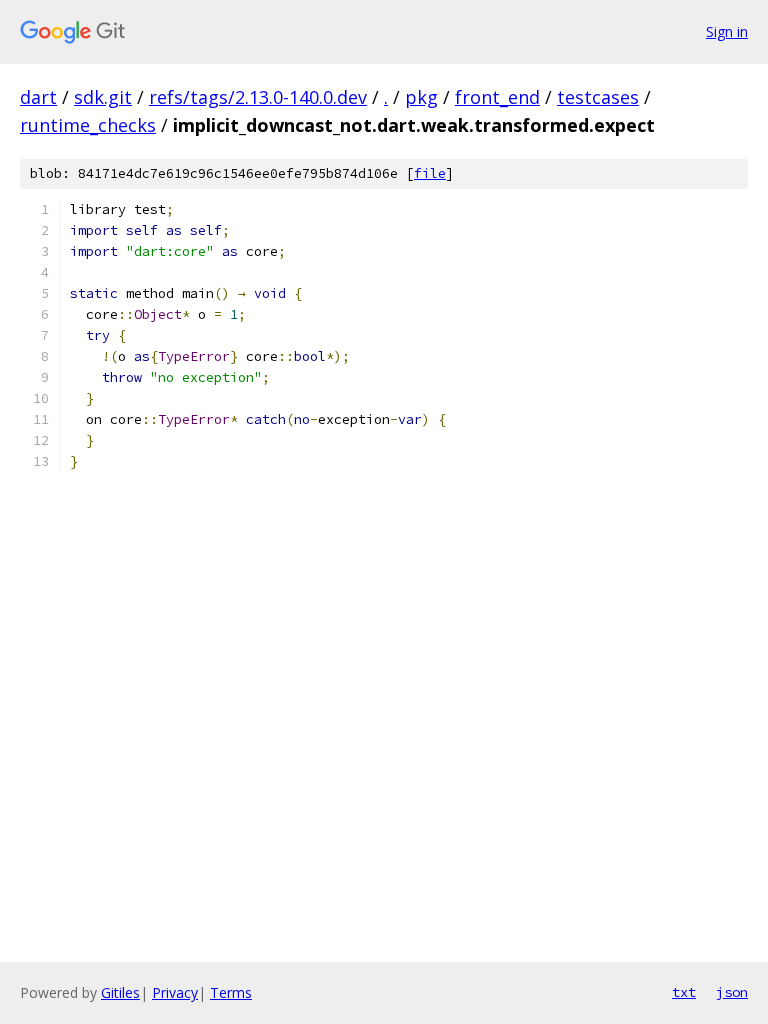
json (732, 992)
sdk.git (103, 97)
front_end (497, 97)
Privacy (175, 992)
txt (684, 992)
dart (38, 97)
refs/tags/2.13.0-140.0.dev (258, 97)
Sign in (727, 31)
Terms (231, 992)
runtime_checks (88, 125)
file (430, 173)
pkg (421, 97)
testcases (598, 97)
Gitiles (120, 992)
